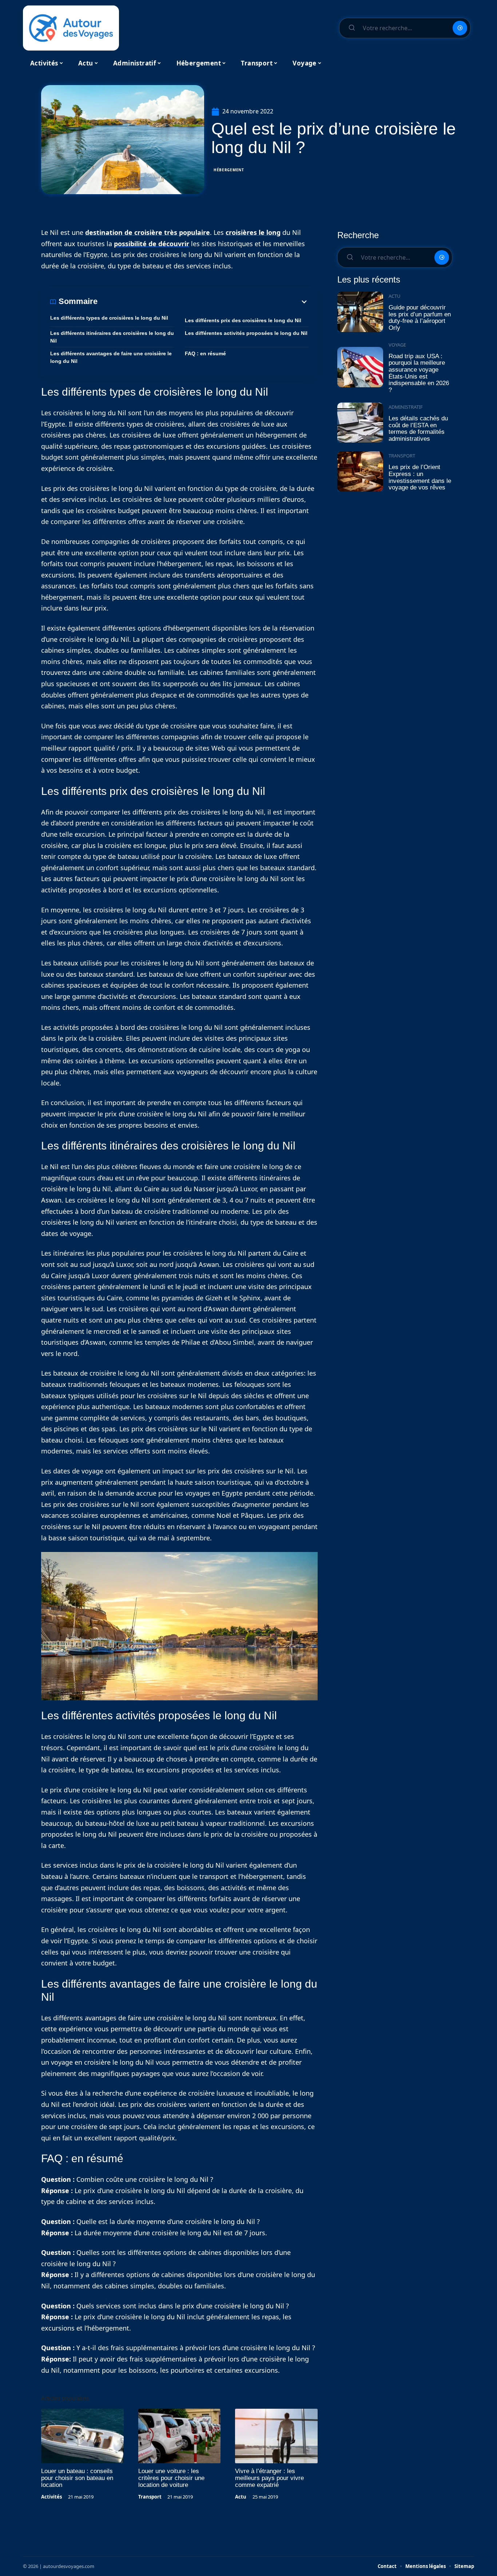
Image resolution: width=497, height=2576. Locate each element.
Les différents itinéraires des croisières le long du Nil (112, 337)
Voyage (397, 345)
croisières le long (253, 232)
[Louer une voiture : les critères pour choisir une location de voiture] (180, 2436)
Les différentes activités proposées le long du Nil (246, 333)
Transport (150, 2497)
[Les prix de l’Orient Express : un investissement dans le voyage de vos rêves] (360, 471)
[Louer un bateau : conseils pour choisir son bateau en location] (82, 2436)
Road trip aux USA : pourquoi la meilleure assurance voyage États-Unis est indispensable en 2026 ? (419, 373)
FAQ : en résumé (205, 353)
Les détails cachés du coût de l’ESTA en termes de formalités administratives (418, 429)
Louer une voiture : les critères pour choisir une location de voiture (171, 2478)
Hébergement (229, 170)
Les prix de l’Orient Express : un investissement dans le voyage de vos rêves (420, 477)
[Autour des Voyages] (71, 28)
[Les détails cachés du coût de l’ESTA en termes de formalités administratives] (360, 423)
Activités (51, 2497)
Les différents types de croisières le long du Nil (109, 318)
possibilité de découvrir (152, 244)
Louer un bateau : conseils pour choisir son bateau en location (77, 2478)
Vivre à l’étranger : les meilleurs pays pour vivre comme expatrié (269, 2478)
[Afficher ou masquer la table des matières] (203, 302)
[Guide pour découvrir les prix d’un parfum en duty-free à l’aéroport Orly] (360, 312)
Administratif (406, 407)
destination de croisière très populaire (148, 232)
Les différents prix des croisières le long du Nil (243, 320)
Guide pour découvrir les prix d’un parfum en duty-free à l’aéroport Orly (420, 318)
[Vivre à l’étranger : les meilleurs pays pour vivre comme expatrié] (276, 2436)
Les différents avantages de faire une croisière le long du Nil (111, 357)
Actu (241, 2497)
